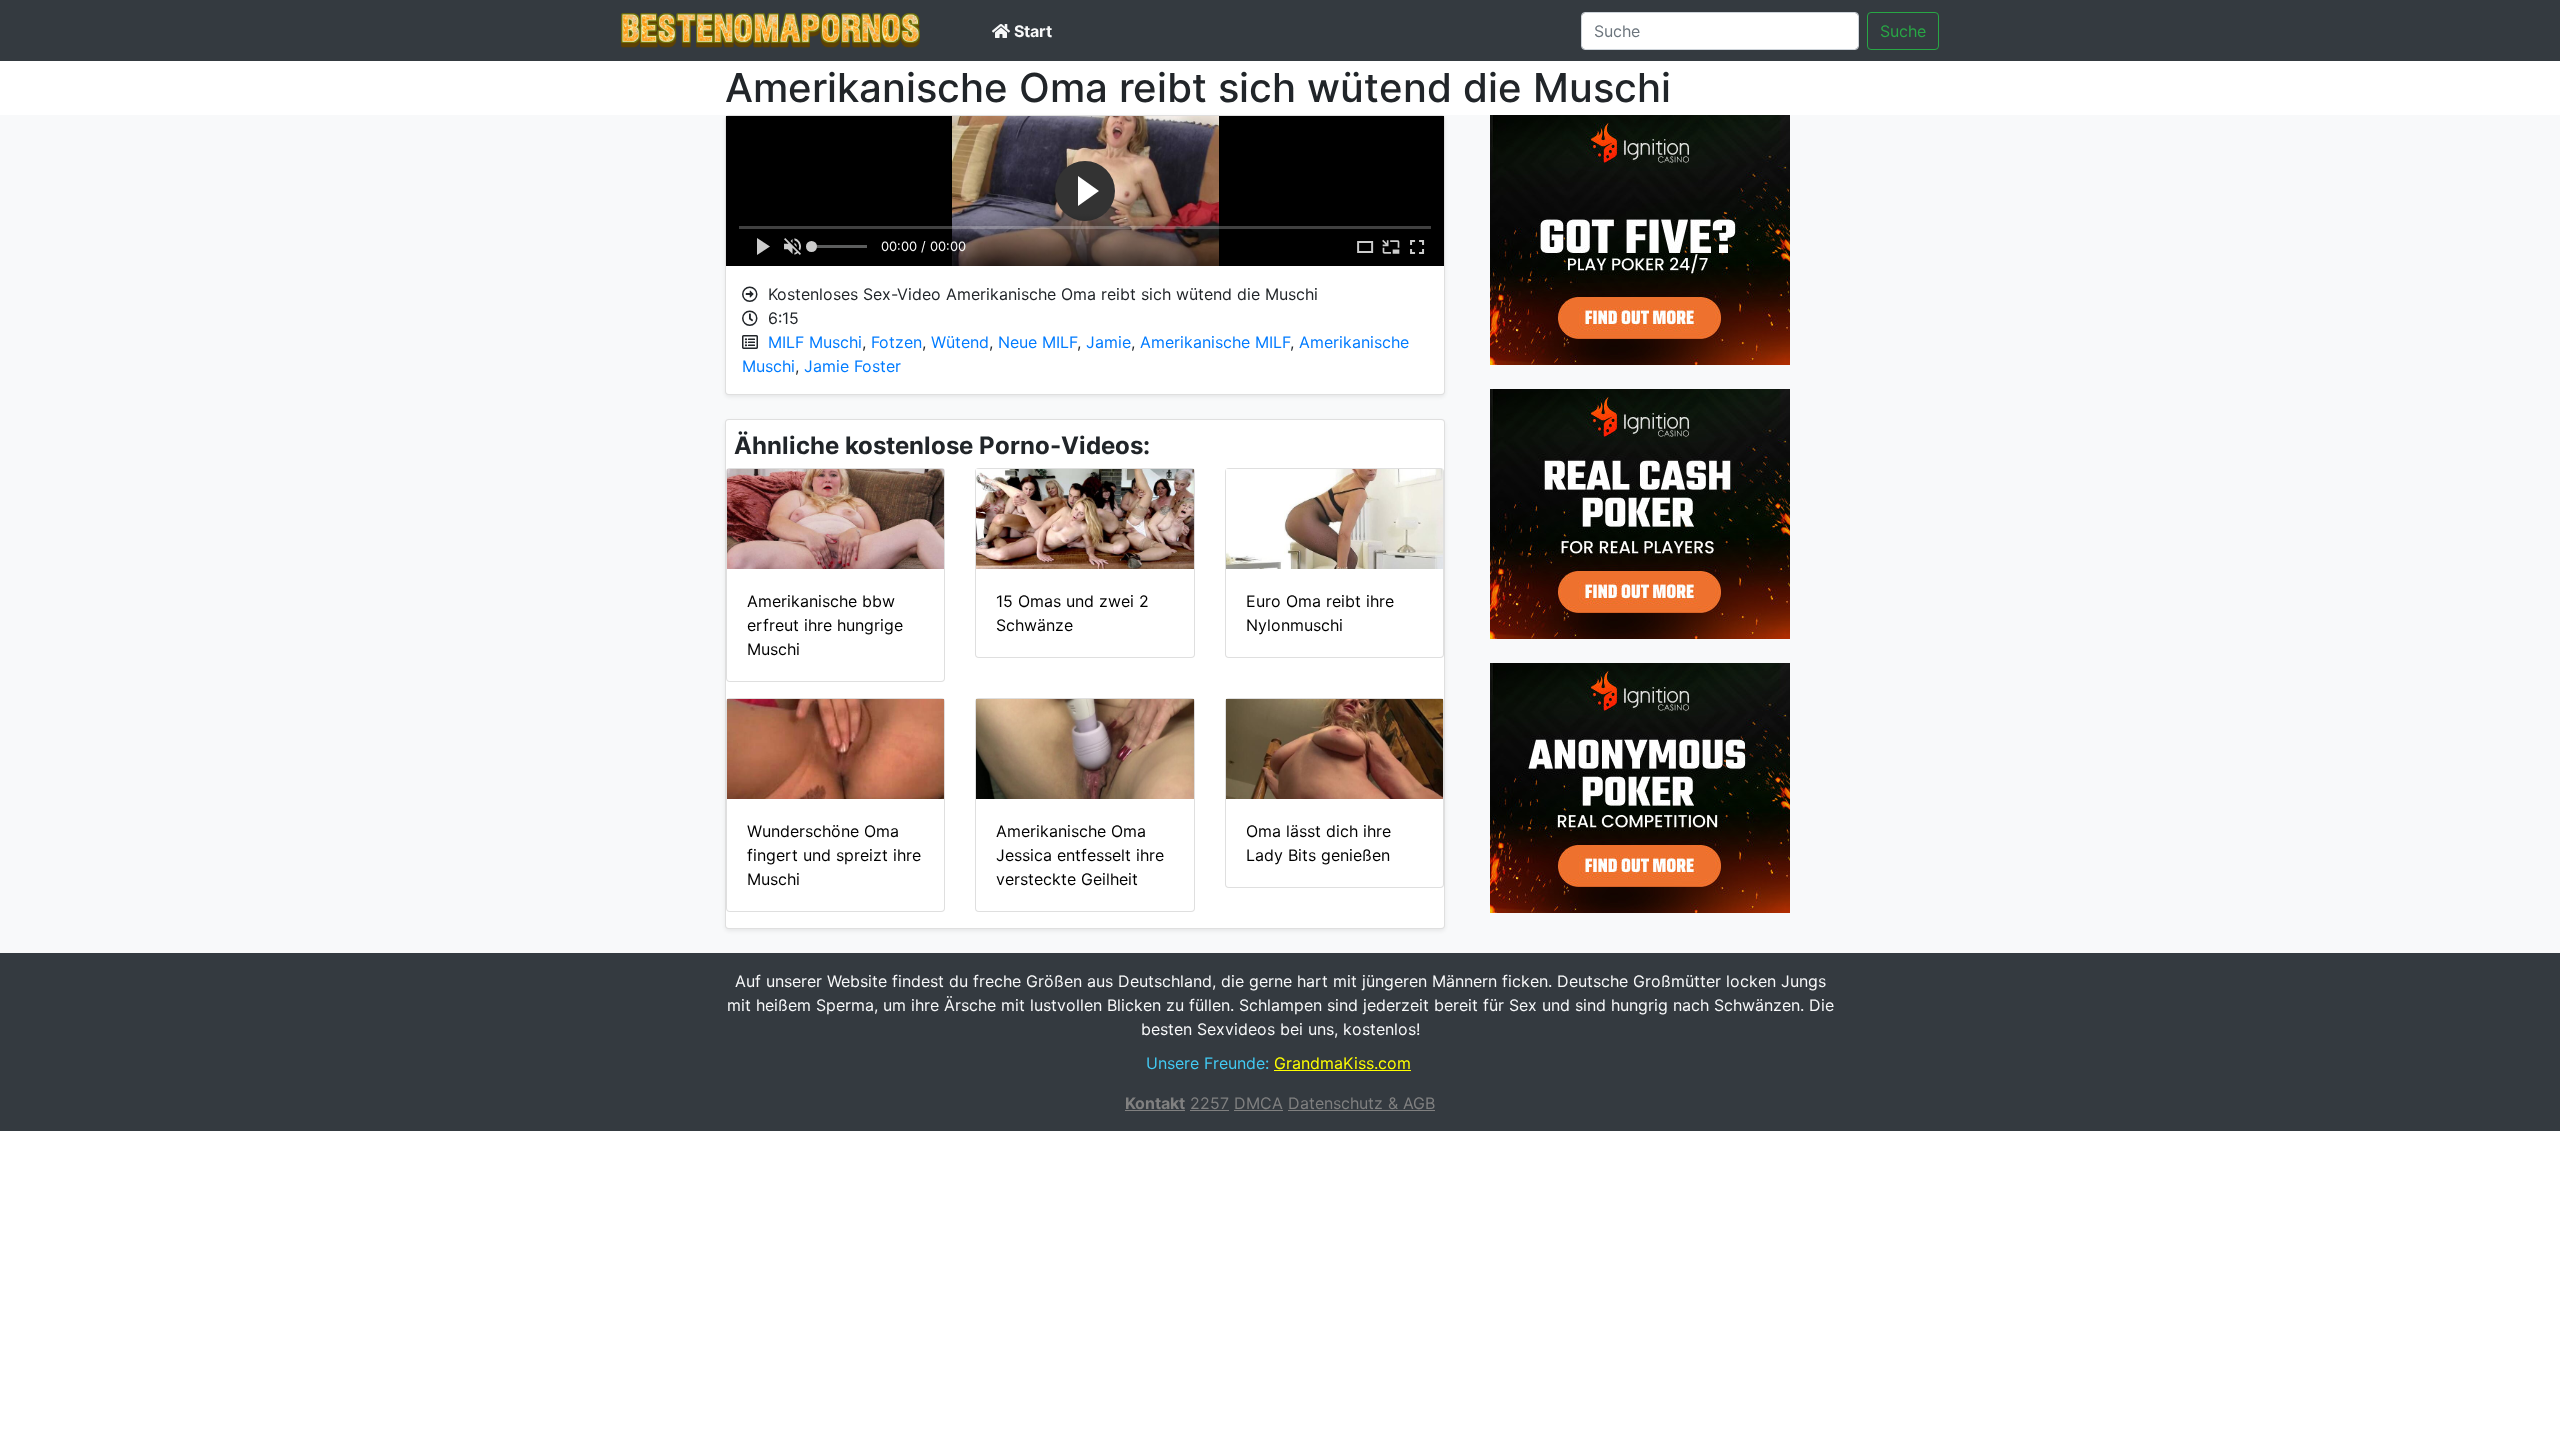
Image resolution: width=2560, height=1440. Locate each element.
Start (1031, 31)
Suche (1903, 31)
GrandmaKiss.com (1342, 1063)
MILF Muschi (815, 342)
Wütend (960, 342)
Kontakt (1155, 1103)
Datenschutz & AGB (1361, 1103)
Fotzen (896, 342)
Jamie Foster (852, 366)
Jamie (1108, 342)
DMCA (1258, 1103)
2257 (1209, 1103)
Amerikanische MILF (1215, 342)
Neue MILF (1037, 342)
